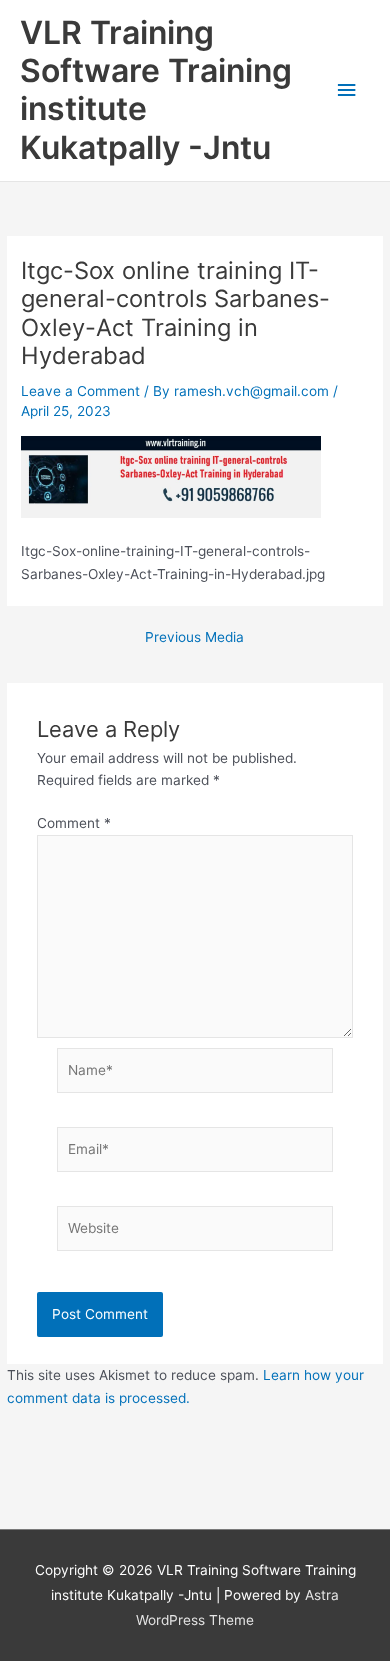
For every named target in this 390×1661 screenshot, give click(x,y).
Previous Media (194, 638)
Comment (74, 823)
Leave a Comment (80, 391)
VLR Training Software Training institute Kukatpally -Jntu (156, 90)
